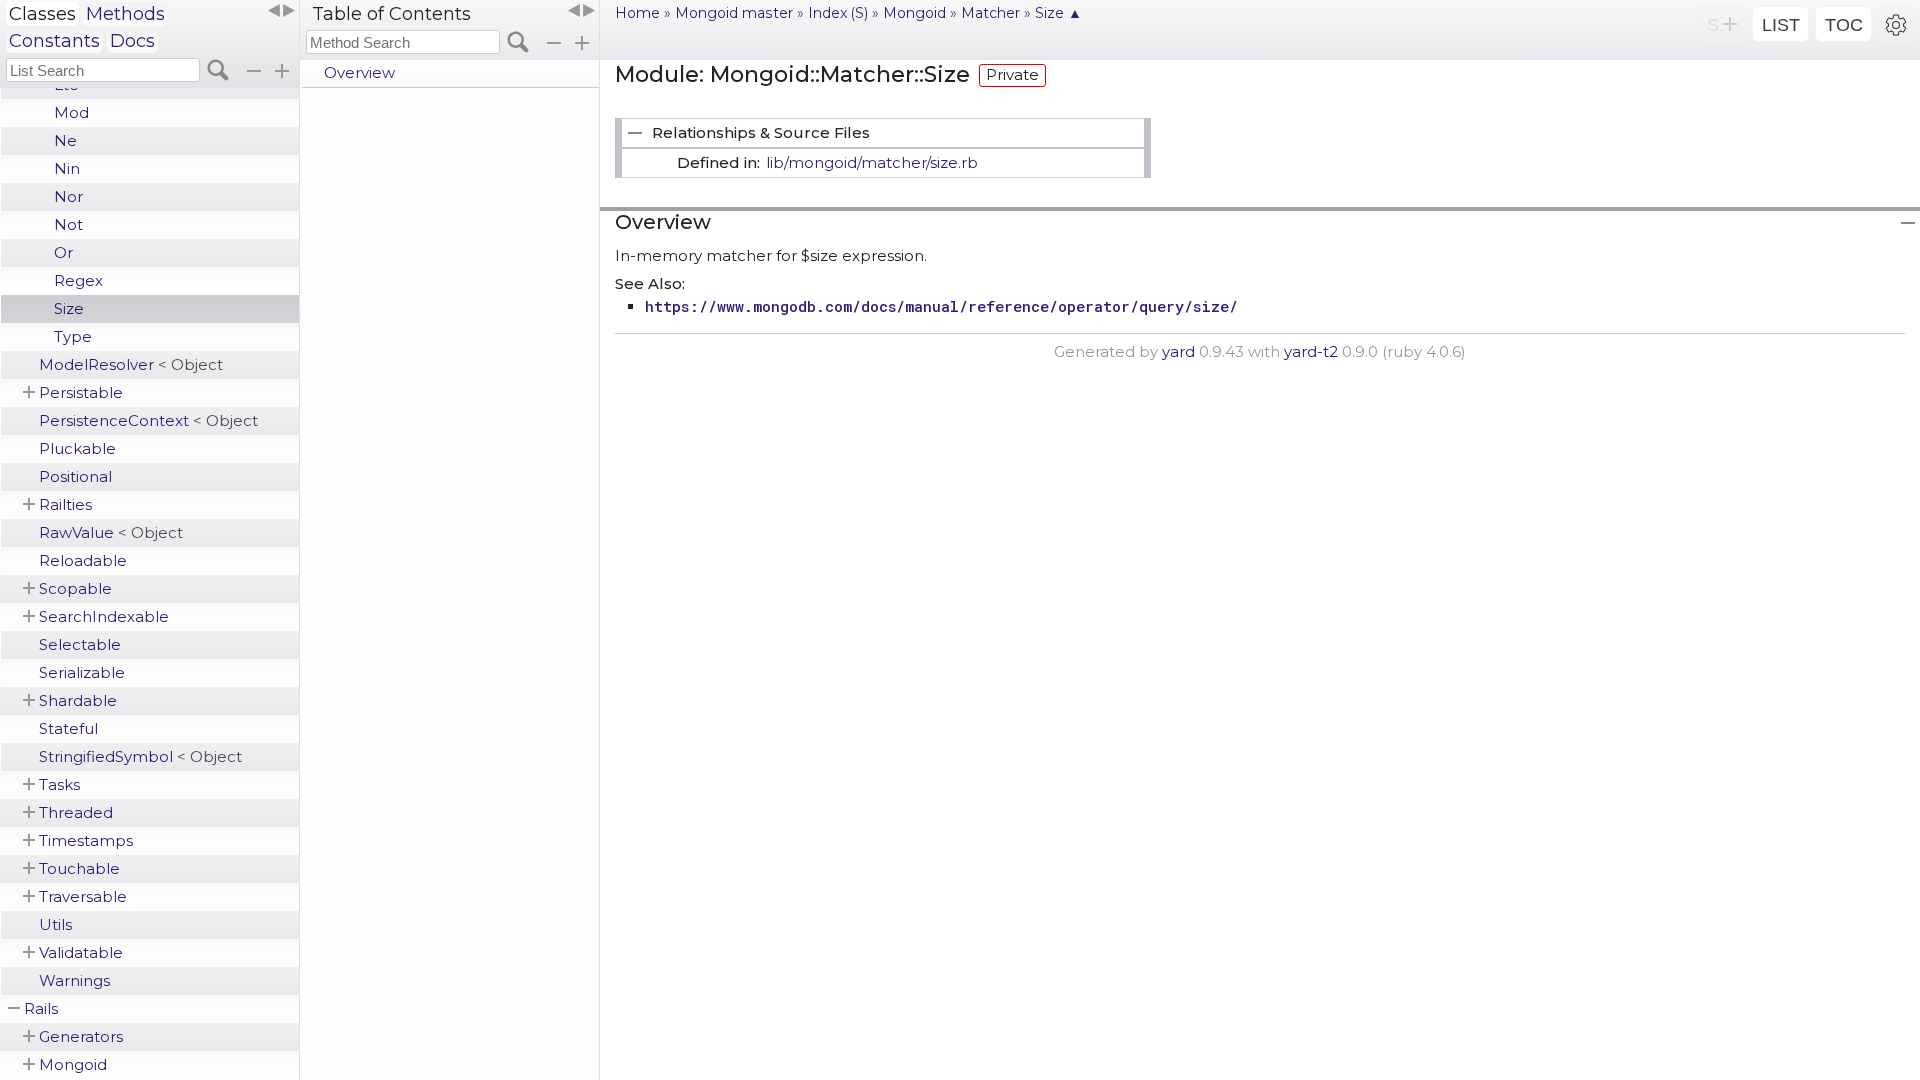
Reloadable (83, 560)
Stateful (68, 728)
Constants (54, 41)
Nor (68, 196)
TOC (1844, 25)
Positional (75, 476)
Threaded (76, 812)
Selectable (80, 644)
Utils (55, 924)
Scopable (75, 588)
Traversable (83, 896)
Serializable (82, 672)
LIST (1781, 25)
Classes (42, 14)
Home (637, 13)
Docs (132, 41)
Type (73, 336)
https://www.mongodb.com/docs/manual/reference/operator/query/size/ (941, 306)
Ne (65, 140)
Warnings (74, 980)
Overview (359, 72)
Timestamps (86, 840)
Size (69, 308)
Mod (71, 112)
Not (68, 224)
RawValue (111, 532)
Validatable (81, 952)
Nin (67, 168)
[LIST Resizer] (281, 11)
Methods (125, 14)
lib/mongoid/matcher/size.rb (872, 162)
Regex (78, 280)
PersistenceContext (148, 420)
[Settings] (1896, 24)
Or (63, 252)
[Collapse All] (554, 43)
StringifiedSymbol (140, 756)
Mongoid (73, 1064)
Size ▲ (1058, 13)
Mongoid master (734, 13)
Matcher (990, 13)
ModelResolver (131, 364)
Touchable (79, 868)
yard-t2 (1311, 351)
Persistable (81, 392)
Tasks (59, 784)
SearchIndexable (104, 616)
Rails (41, 1008)
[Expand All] (582, 43)
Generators (81, 1036)
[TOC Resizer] (581, 11)
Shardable (78, 700)
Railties (65, 504)
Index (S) (838, 13)
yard (1178, 351)
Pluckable (77, 448)
